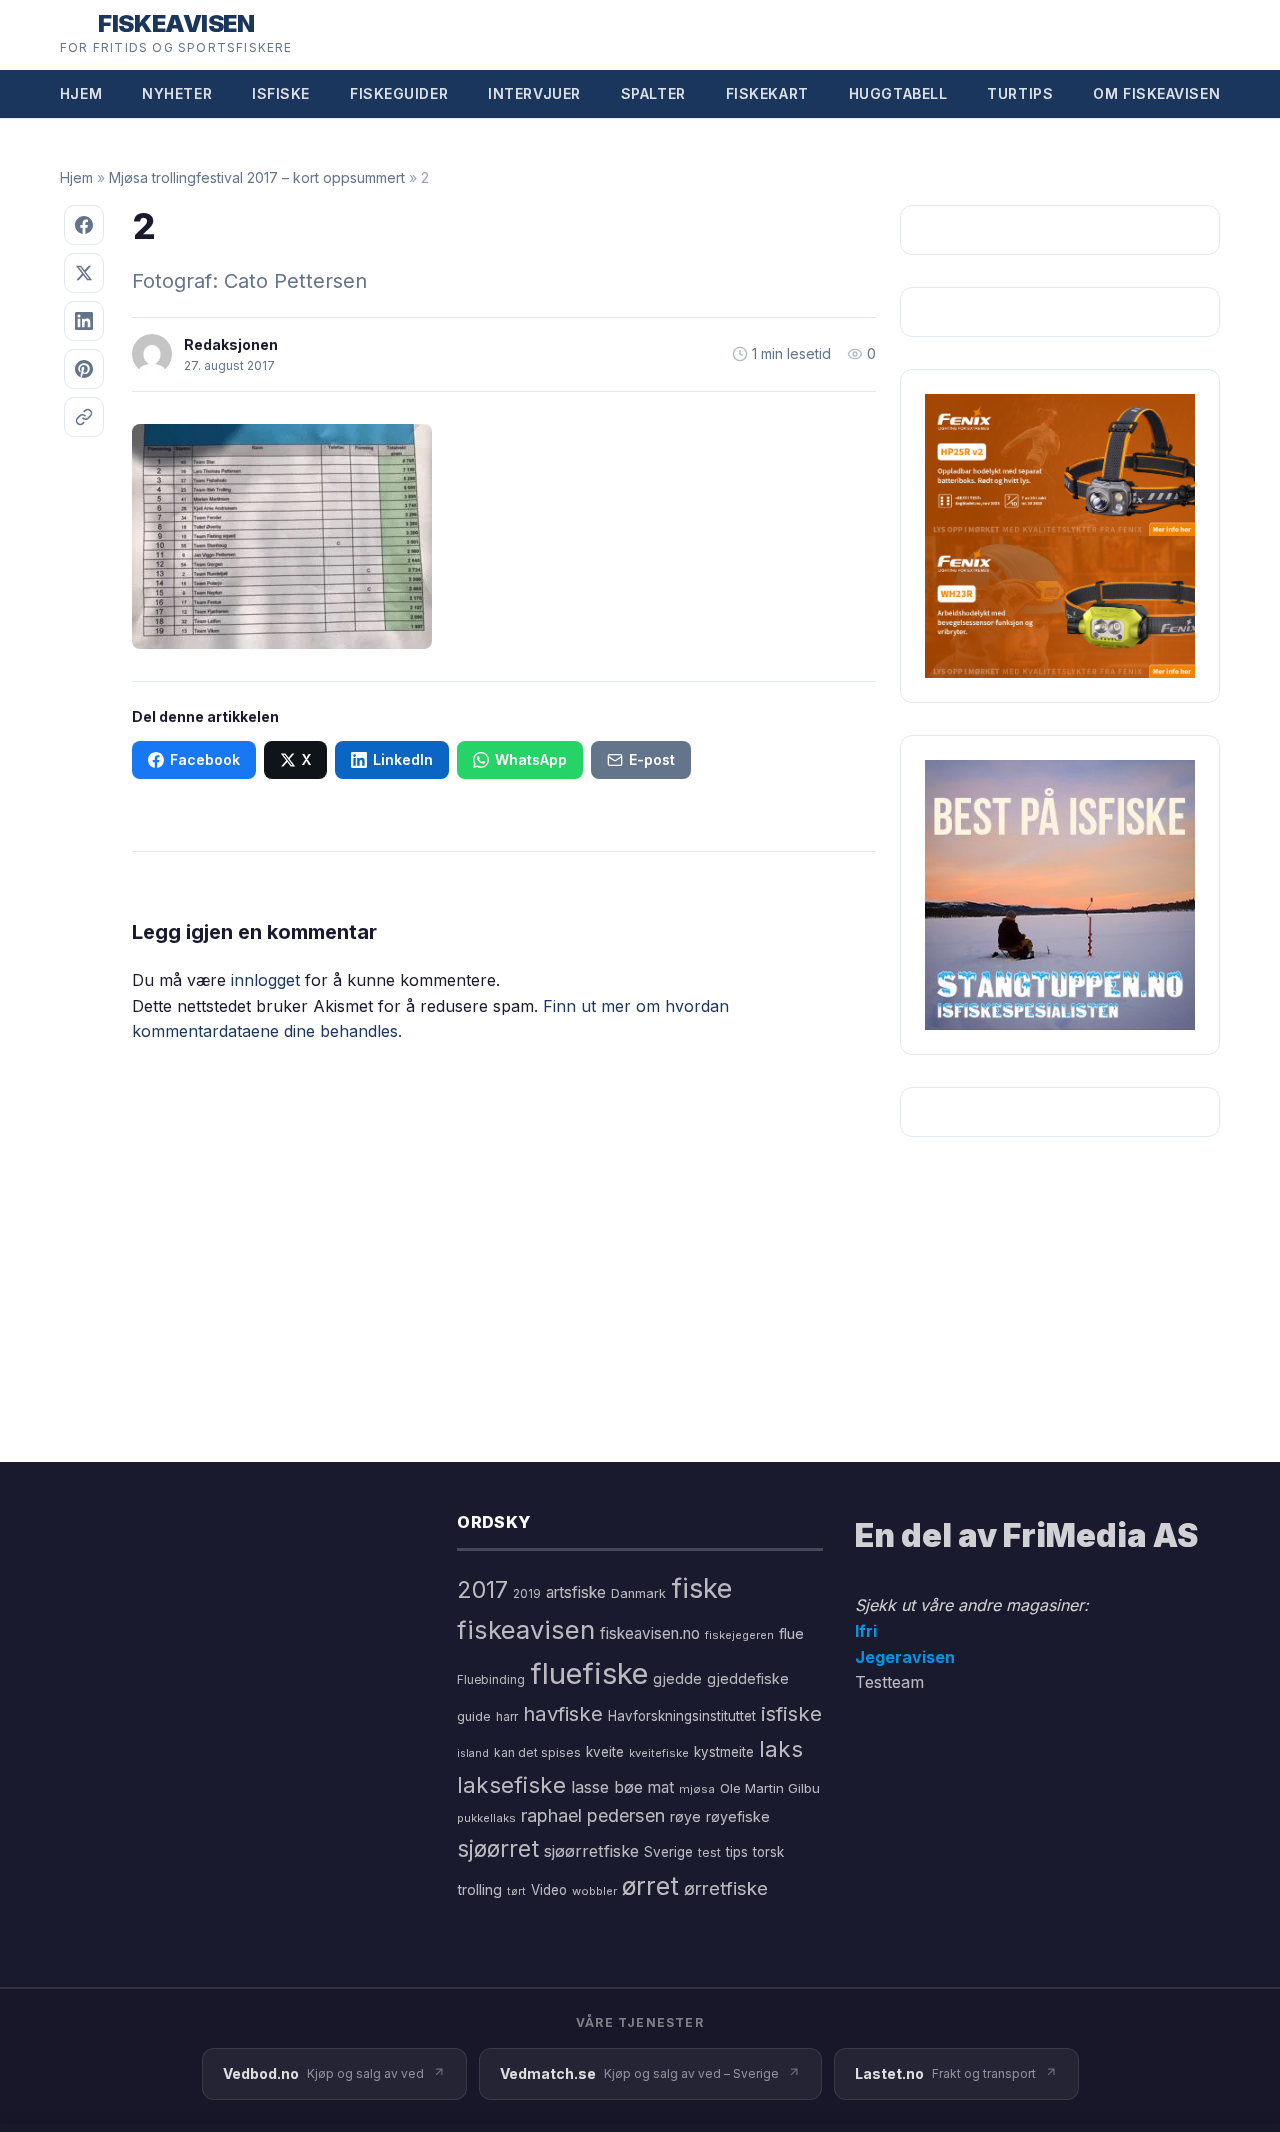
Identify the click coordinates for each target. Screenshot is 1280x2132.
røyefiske (738, 1816)
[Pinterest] (84, 369)
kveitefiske (659, 1753)
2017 (482, 1589)
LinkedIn (403, 759)
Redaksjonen (231, 344)
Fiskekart (767, 93)
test (709, 1852)
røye (685, 1816)
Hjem (81, 93)
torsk (768, 1852)
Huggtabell (898, 93)
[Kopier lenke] (84, 417)
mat (661, 1787)
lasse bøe (607, 1787)
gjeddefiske (748, 1678)
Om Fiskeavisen (1156, 93)
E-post (652, 759)
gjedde (677, 1678)
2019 (527, 1594)
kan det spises (537, 1752)
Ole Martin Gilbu (770, 1788)
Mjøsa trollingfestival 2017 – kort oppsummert (257, 177)
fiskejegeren (739, 1635)
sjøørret (498, 1848)
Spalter (653, 93)
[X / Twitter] (84, 273)
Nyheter (177, 93)
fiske (701, 1588)
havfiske (563, 1713)
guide (474, 1716)
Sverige (668, 1852)
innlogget (265, 980)
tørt (516, 1891)
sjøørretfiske (591, 1851)
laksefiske (511, 1784)
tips (737, 1852)
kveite (605, 1752)
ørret (650, 1886)
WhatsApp (531, 759)
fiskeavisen (526, 1629)
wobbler (594, 1891)
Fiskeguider (399, 93)
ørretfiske (726, 1888)
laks (781, 1748)
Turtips (1020, 93)
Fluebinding (491, 1680)
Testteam (889, 1682)
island (473, 1753)
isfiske (791, 1713)
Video (549, 1890)
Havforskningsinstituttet (682, 1716)
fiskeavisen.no (650, 1633)
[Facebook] (84, 225)
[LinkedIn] (84, 321)
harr (507, 1716)
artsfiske (576, 1592)
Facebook (205, 759)
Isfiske (281, 93)
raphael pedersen (593, 1815)
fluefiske (589, 1673)
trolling (479, 1889)
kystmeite (724, 1752)
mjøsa (697, 1789)
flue (791, 1634)
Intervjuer (534, 93)
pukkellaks (486, 1818)
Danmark (638, 1593)
